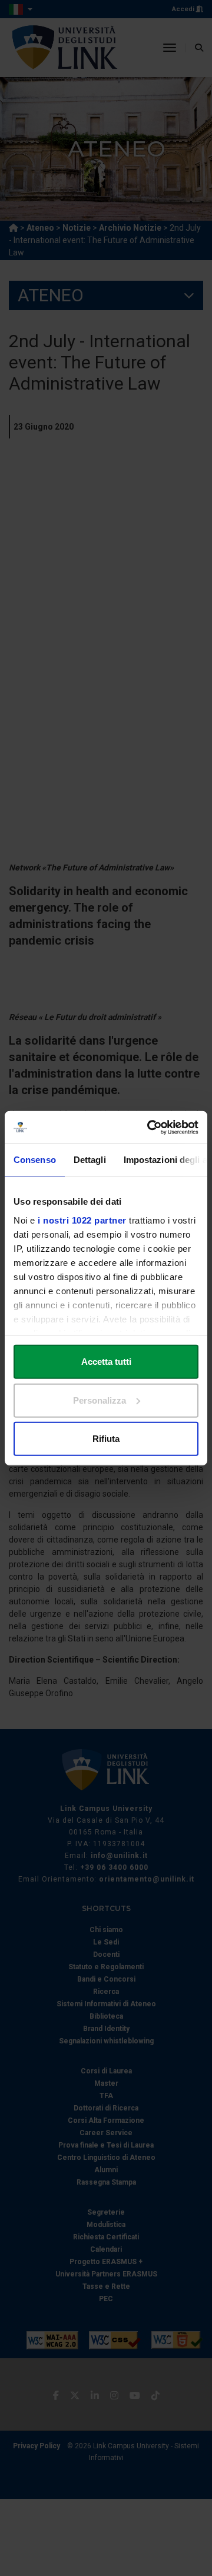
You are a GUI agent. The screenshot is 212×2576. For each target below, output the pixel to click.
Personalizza (100, 1400)
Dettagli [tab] (90, 1160)
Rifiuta (106, 1439)
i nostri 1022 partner (82, 1220)
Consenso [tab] (35, 1160)
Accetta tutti (106, 1362)
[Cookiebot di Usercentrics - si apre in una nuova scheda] (150, 1127)
